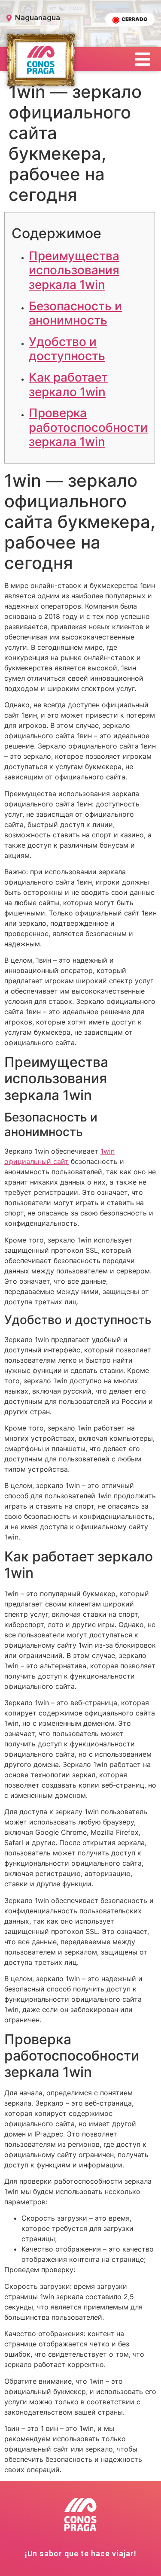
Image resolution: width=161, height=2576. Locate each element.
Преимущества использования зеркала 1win (74, 270)
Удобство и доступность (67, 349)
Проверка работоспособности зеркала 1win (88, 427)
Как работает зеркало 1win (68, 385)
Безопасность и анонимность (75, 313)
